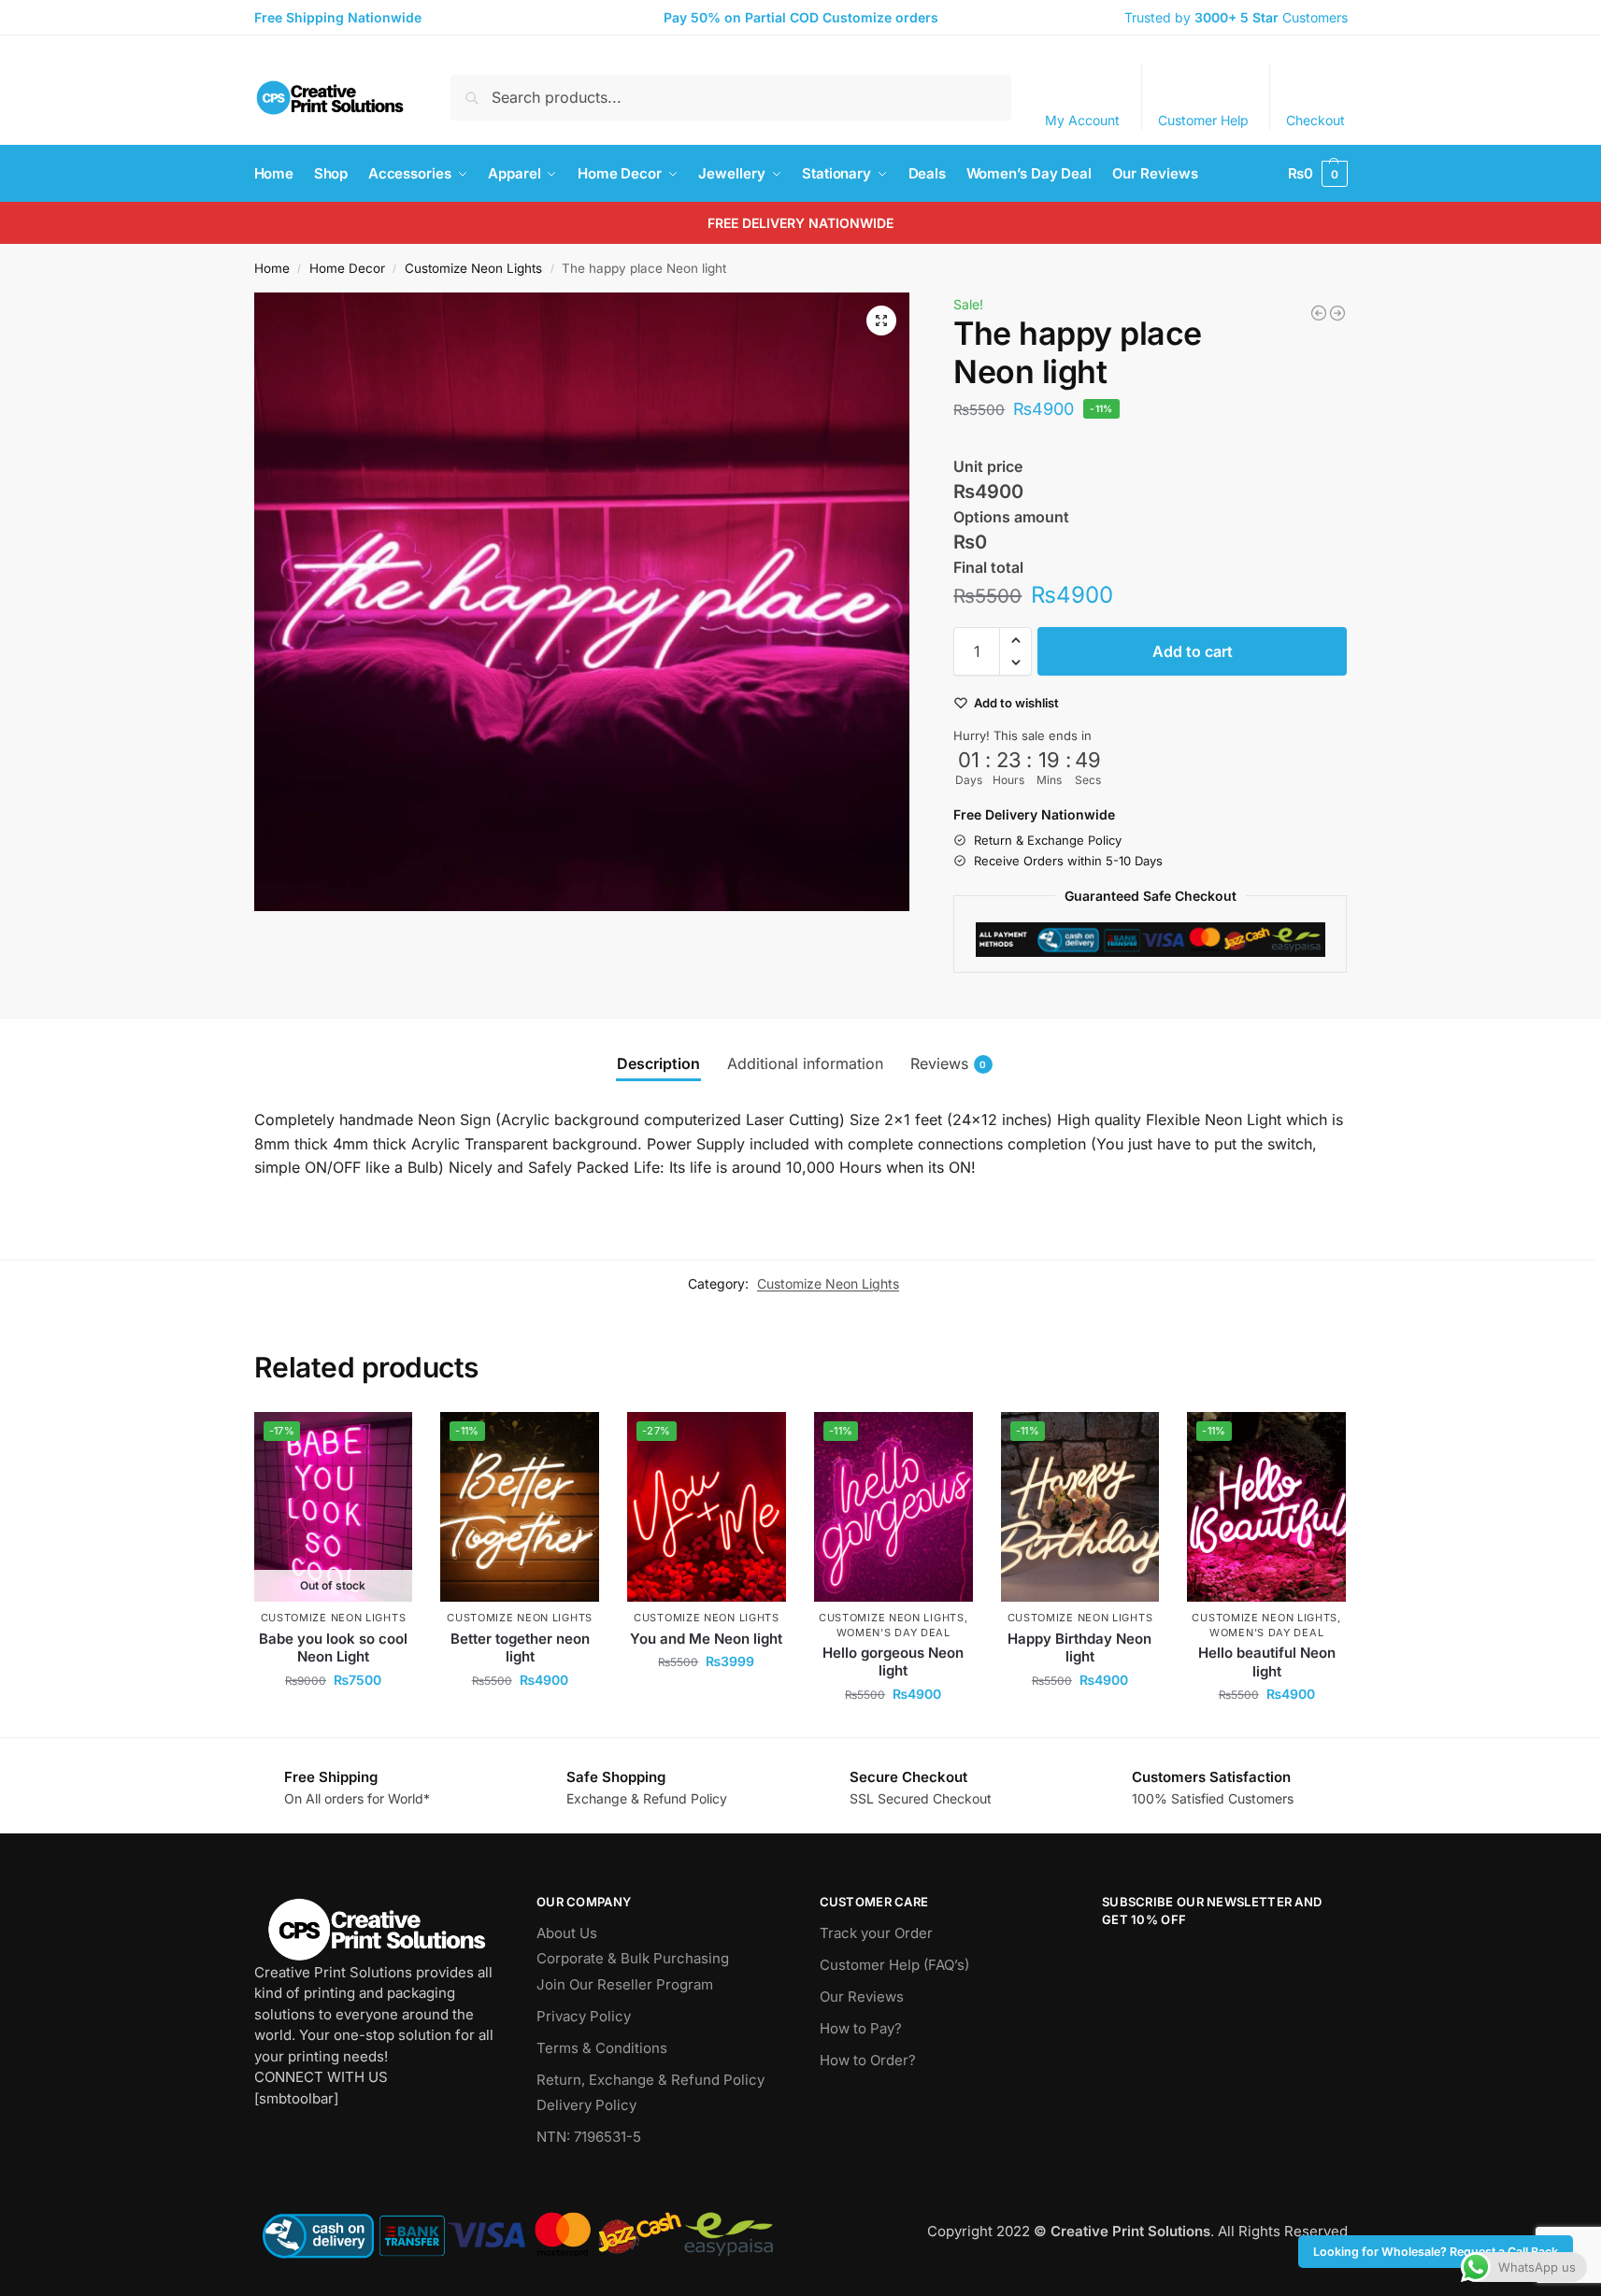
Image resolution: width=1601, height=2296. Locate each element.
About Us (567, 1933)
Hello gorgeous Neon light (893, 1662)
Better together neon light (520, 1648)
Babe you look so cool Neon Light (333, 1648)
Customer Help (1203, 120)
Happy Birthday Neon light (1079, 1648)
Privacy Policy (584, 2016)
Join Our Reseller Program (625, 1984)
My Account (1082, 120)
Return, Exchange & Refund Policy (650, 2080)
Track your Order (876, 1933)
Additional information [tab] (805, 1063)
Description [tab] (658, 1063)
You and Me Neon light (706, 1639)
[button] (1318, 174)
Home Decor (347, 268)
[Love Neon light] (1319, 313)
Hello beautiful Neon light (1267, 1662)
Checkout (1315, 120)
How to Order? (868, 2060)
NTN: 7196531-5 (589, 2137)
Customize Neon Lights (473, 268)
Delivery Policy (586, 2105)
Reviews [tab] (949, 1063)
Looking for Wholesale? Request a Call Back (1436, 2252)
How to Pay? (861, 2028)
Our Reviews (862, 1997)
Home (272, 268)
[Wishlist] (384, 1440)
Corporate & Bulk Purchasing (633, 1958)
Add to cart (1193, 651)
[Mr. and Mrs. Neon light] (1337, 313)
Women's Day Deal (893, 1633)
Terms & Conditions (602, 2048)
